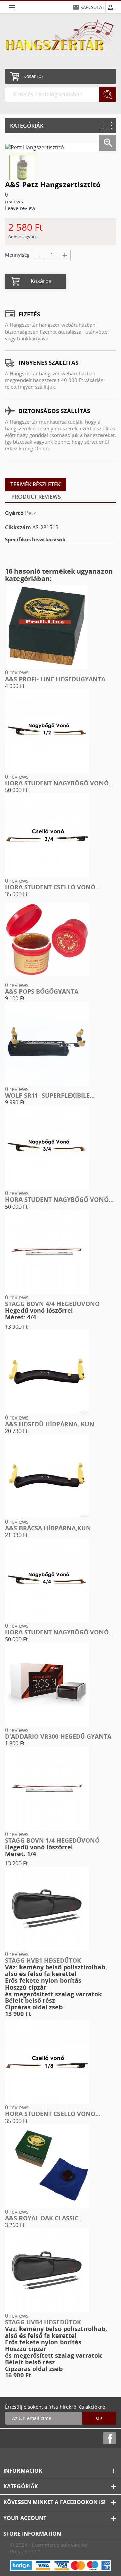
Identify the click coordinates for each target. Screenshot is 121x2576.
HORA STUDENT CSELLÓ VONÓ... (53, 887)
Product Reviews (36, 497)
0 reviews (17, 672)
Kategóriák (27, 126)
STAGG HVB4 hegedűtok (43, 2322)
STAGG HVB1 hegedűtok (43, 1960)
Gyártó (14, 513)
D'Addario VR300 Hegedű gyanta (58, 1736)
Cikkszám (18, 527)
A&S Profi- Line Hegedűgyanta (55, 679)
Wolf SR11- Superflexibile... (50, 1095)
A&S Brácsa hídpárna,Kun (48, 1528)
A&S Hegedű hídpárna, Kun (50, 1424)
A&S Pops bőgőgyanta (42, 991)
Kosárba (41, 281)
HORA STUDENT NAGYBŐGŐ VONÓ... (59, 783)
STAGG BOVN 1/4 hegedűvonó (52, 1840)
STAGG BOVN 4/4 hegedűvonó (52, 1304)
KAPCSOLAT (92, 7)
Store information (32, 2534)
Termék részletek (35, 484)
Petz (30, 513)
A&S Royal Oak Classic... (44, 2218)
